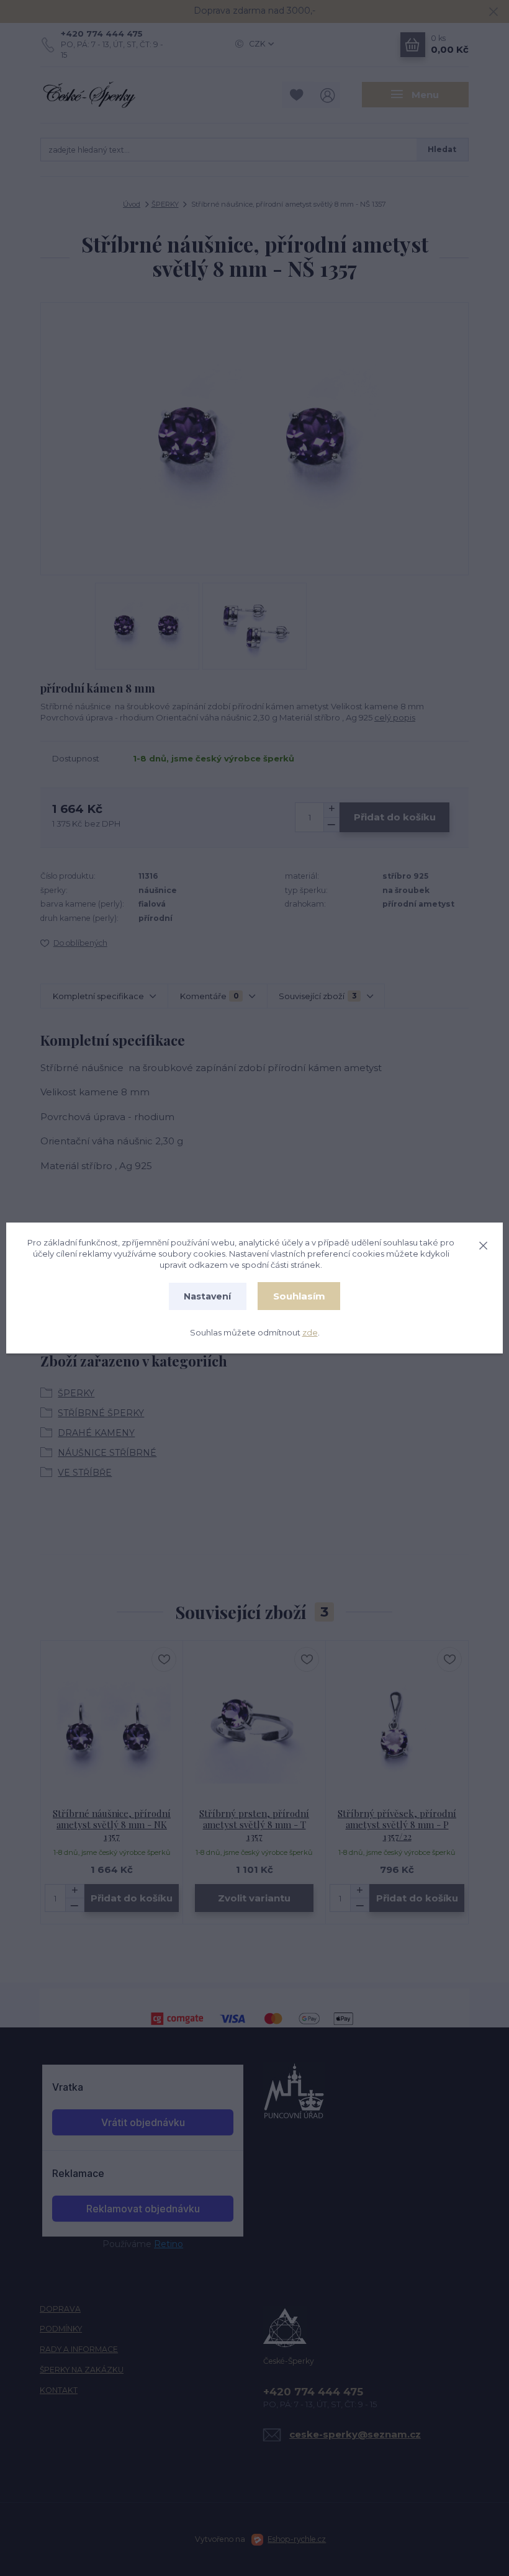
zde (310, 1332)
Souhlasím (299, 1296)
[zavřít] (483, 1244)
